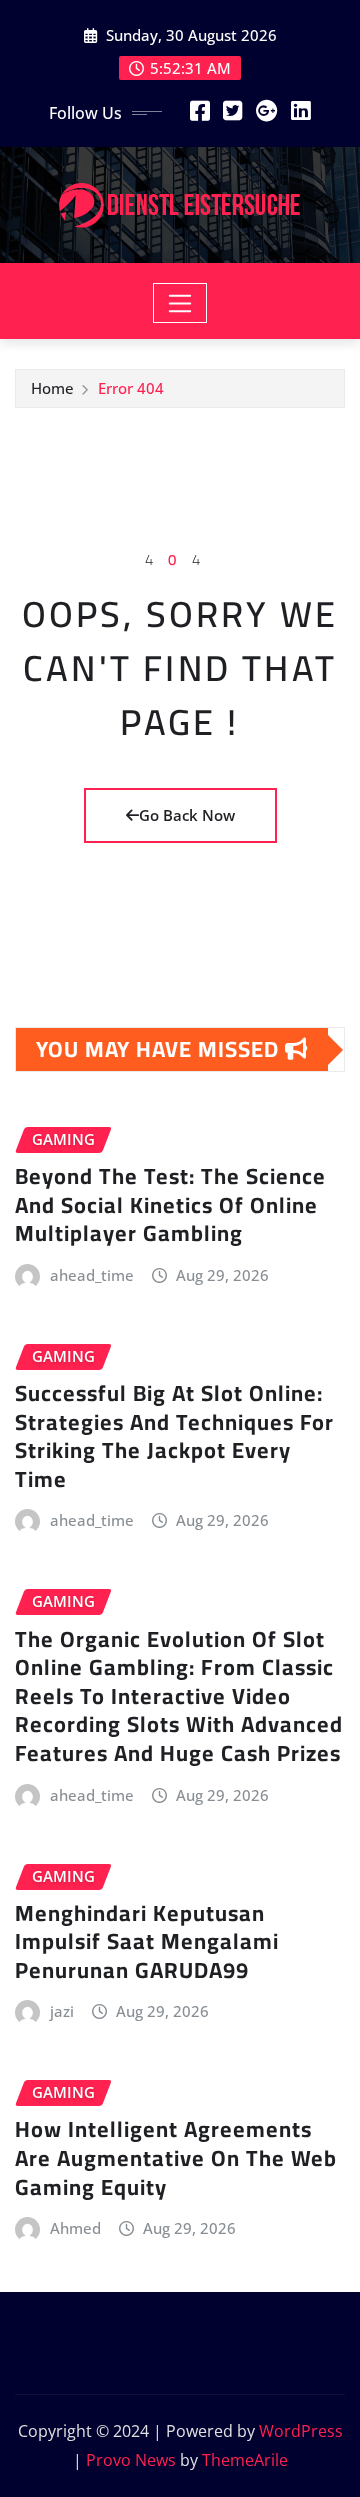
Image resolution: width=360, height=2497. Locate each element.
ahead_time (92, 1275)
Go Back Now (187, 815)
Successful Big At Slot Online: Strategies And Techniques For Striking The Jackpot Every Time (174, 1436)
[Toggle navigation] (180, 303)
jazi (62, 2011)
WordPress (301, 2431)
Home (52, 388)
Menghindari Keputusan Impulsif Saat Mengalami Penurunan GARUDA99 (147, 1941)
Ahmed (75, 2228)
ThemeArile (245, 2460)
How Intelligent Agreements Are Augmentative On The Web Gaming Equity (176, 2157)
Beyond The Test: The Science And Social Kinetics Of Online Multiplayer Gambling (170, 1204)
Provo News (131, 2460)
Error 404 (131, 388)
